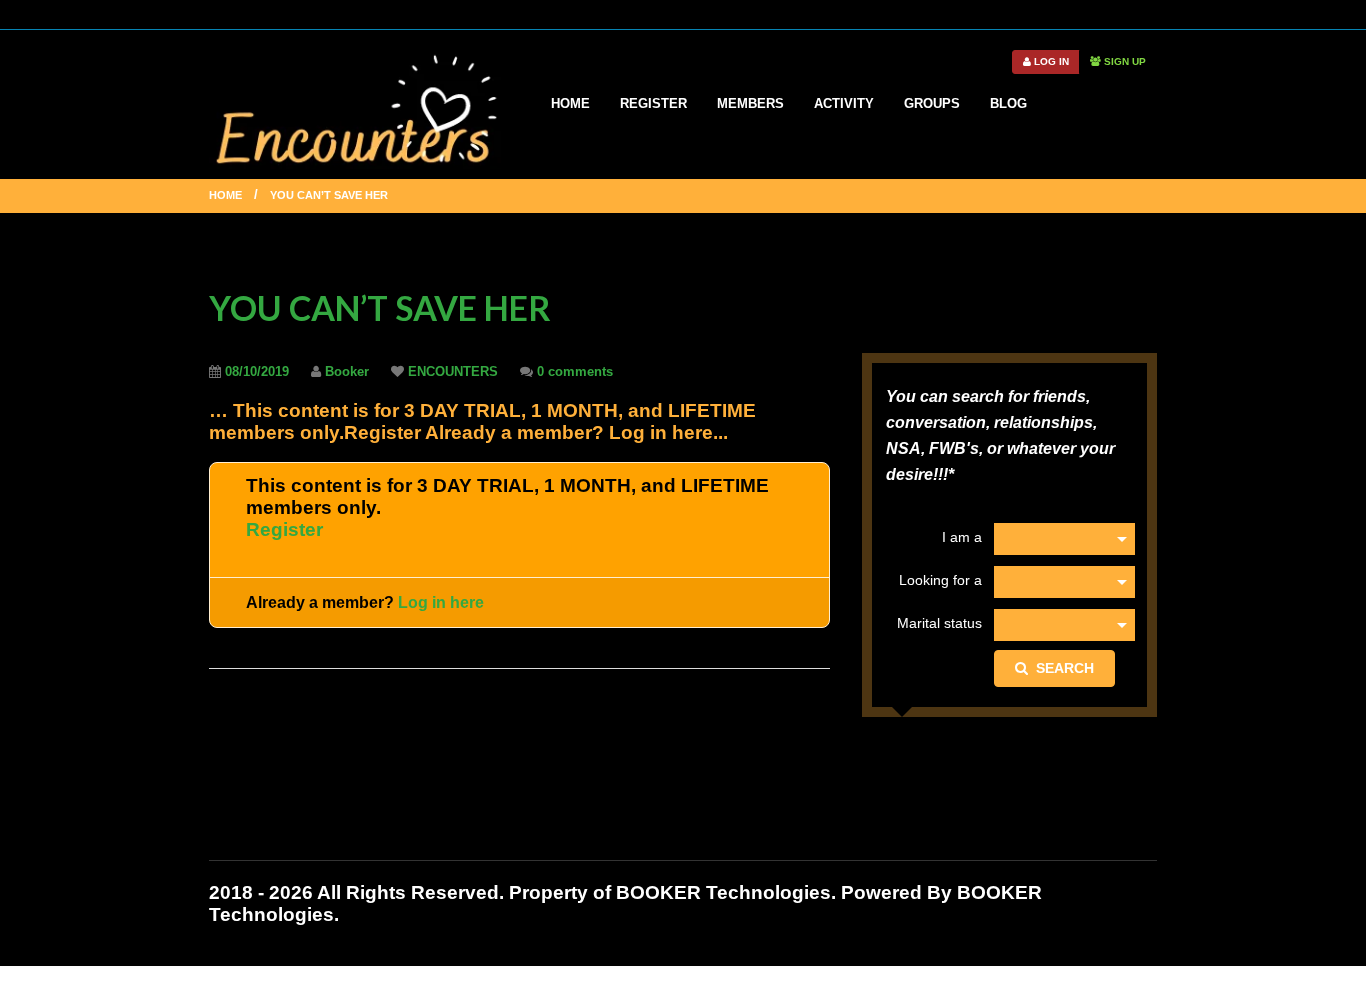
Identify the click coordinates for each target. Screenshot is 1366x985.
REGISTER (653, 103)
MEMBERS (750, 103)
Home (225, 195)
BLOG (1008, 103)
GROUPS (932, 103)
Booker (347, 371)
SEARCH (1061, 668)
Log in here (441, 602)
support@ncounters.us (835, 13)
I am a (961, 537)
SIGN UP (1123, 61)
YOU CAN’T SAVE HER (380, 307)
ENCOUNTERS (453, 371)
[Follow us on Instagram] (1149, 13)
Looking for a (940, 580)
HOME (570, 103)
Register (284, 529)
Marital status (939, 623)
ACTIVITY (844, 103)
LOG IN (1050, 61)
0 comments (575, 371)
